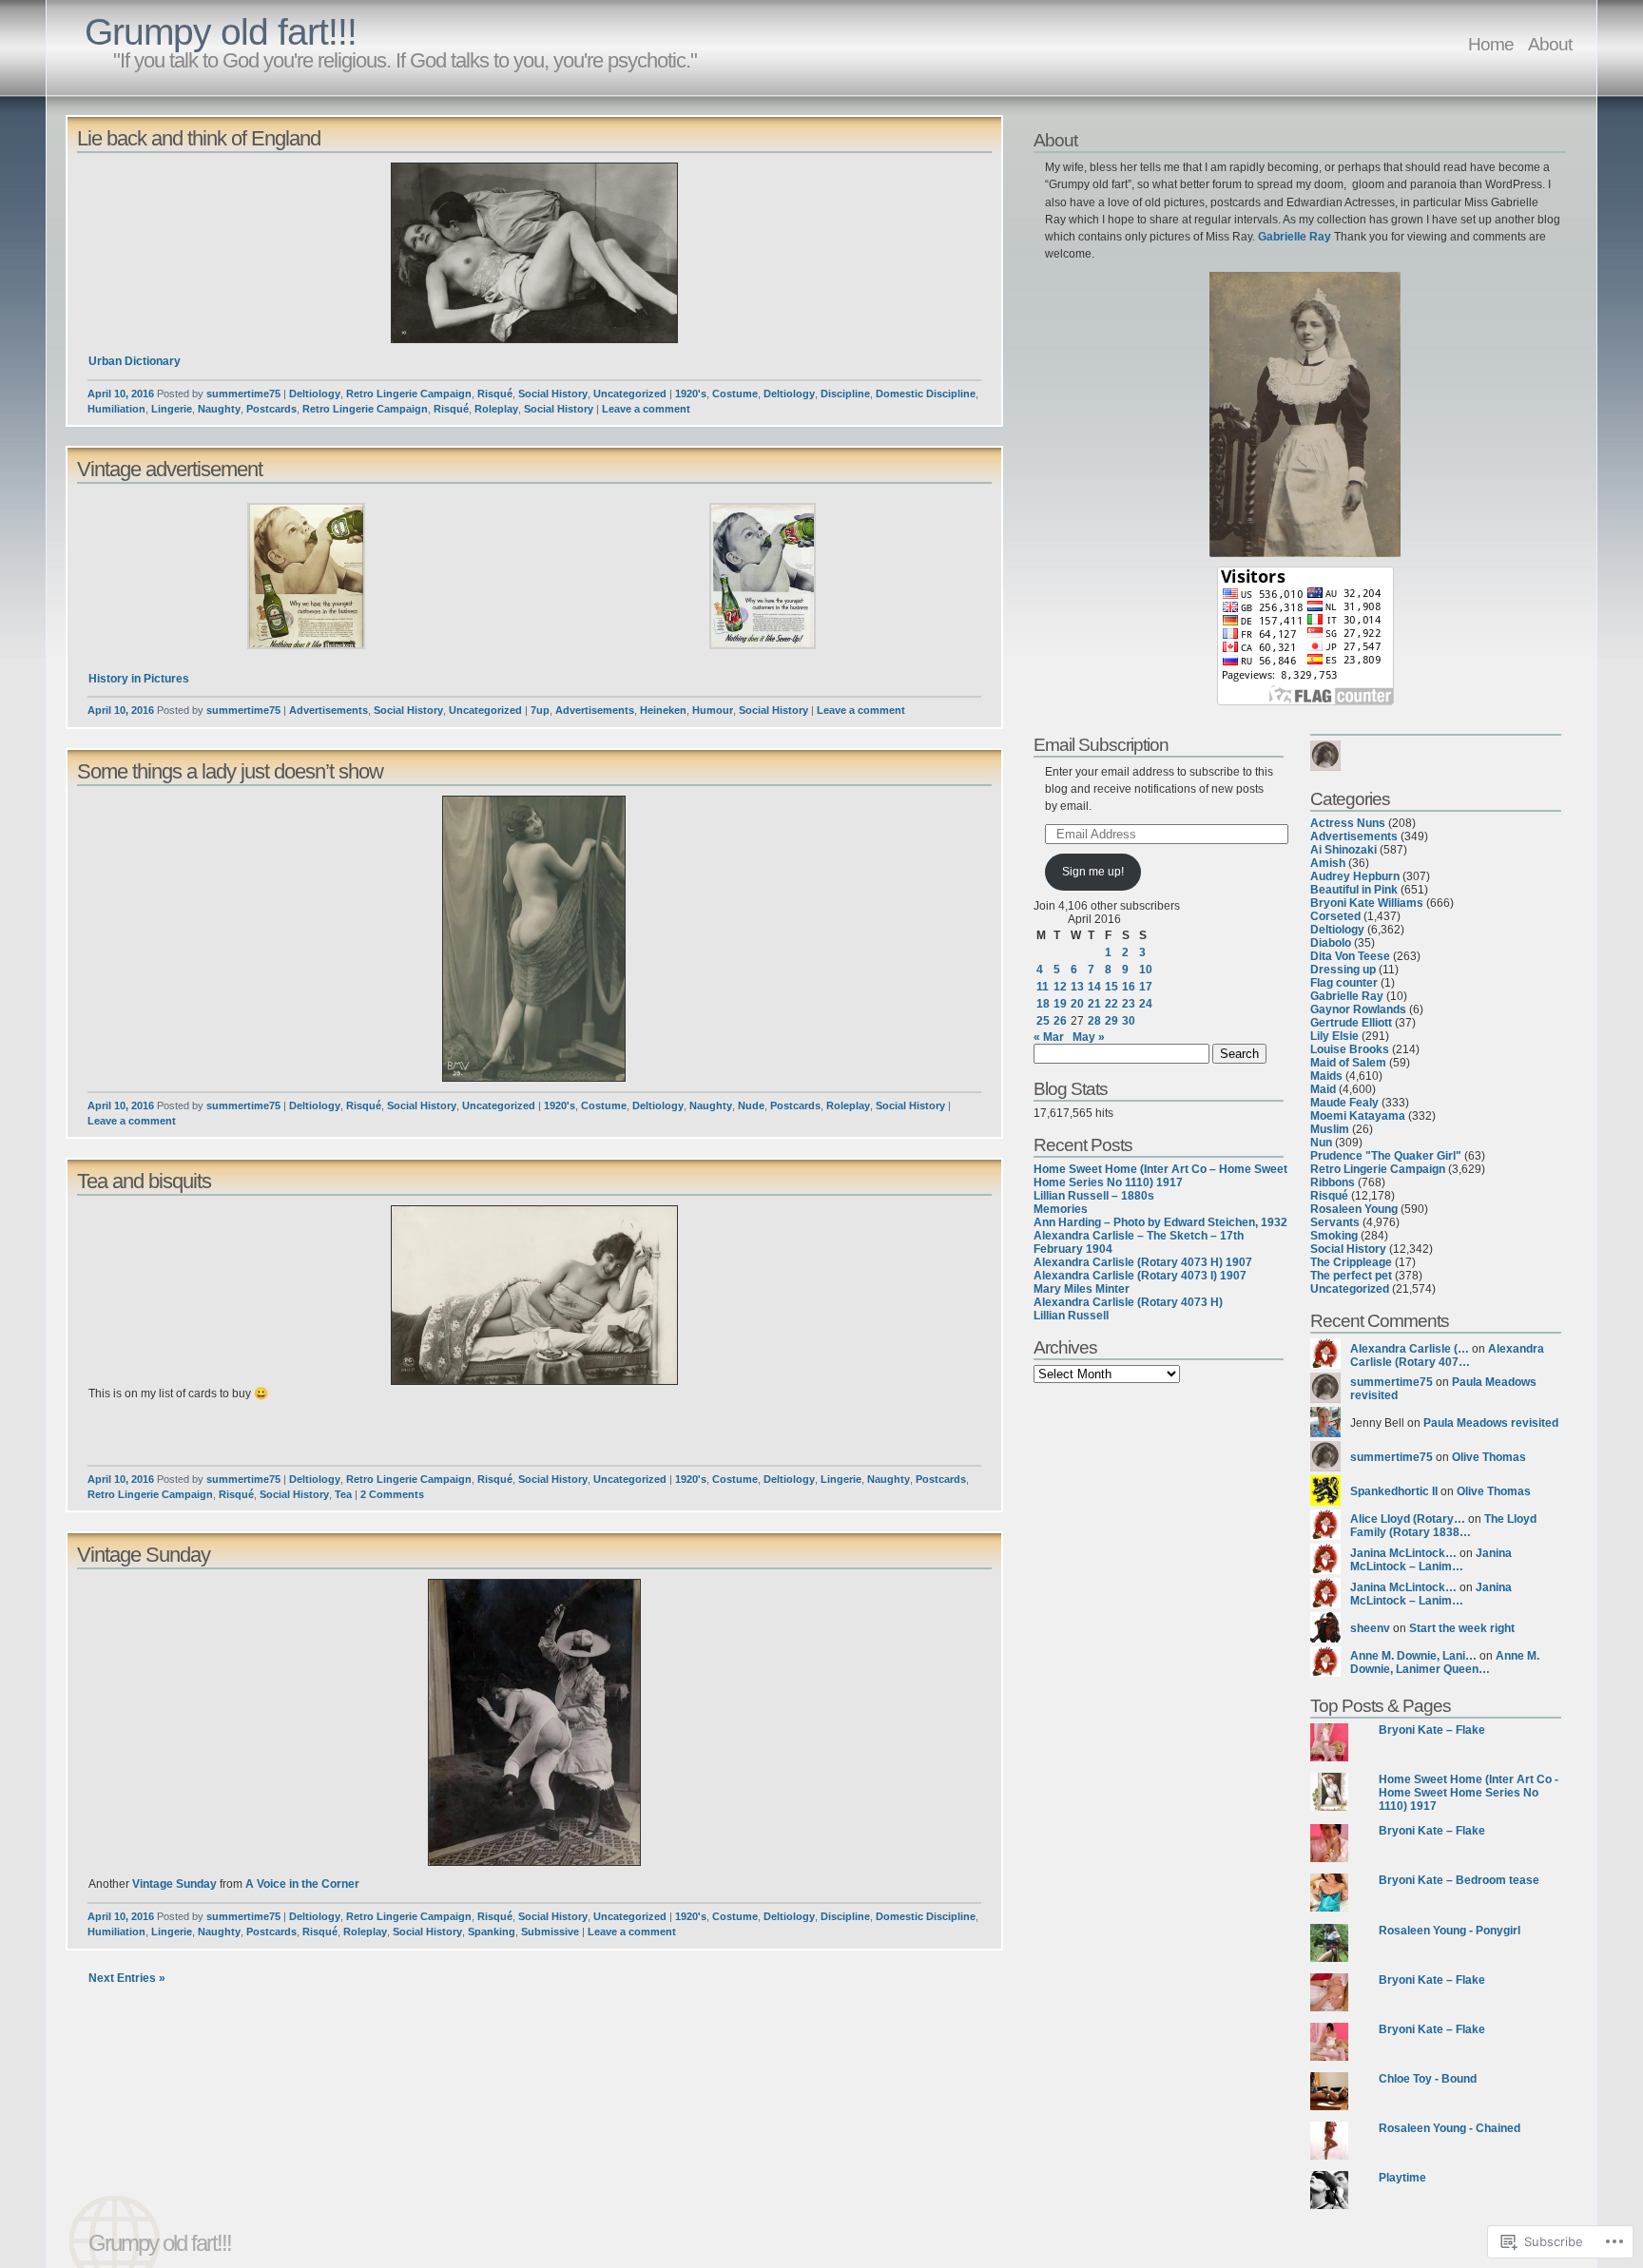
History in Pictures (139, 679)
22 (1111, 1004)
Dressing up (1343, 970)
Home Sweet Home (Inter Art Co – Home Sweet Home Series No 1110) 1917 (1160, 1176)
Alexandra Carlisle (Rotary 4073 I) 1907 (1140, 1276)
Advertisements (329, 710)
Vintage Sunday (144, 1555)
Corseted (1335, 916)
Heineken (663, 710)
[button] (534, 253)
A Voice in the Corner (301, 1884)
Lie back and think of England (199, 138)
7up (540, 710)
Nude (751, 1105)
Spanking (492, 1932)
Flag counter (1344, 983)
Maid (1323, 1089)
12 (1060, 987)
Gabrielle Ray (1295, 237)
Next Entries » (127, 1978)
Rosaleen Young (1354, 1209)
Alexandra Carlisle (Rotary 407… (1447, 1355)
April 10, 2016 (121, 394)
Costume (735, 394)
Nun (1321, 1143)
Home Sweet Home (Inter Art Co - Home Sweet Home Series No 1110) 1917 (1469, 1793)
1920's (691, 394)
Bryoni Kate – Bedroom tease (1459, 1880)
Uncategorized (630, 394)
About (1550, 44)
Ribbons (1333, 1182)
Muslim (1330, 1129)
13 (1077, 987)
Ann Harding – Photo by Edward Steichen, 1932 (1160, 1222)
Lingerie (172, 409)
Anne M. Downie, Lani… (1413, 1656)
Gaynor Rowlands (1358, 1009)
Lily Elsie (1334, 1036)
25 (1043, 1021)
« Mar (1049, 1037)
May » (1089, 1037)
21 (1094, 1004)
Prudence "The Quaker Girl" (1386, 1156)
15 (1111, 987)
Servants (1335, 1222)
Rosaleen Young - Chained (1450, 2128)
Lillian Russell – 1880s (1094, 1196)
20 (1077, 1004)
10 (1146, 970)
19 (1060, 1004)
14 (1094, 987)
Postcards (271, 409)
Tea (343, 1494)
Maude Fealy (1344, 1103)
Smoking (1334, 1236)
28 (1094, 1021)
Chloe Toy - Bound (1428, 2079)
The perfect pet (1351, 1276)
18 (1043, 1004)
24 (1146, 1004)
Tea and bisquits (144, 1181)
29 (1111, 1021)
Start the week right (1462, 1628)
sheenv (1370, 1628)
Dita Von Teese (1350, 956)
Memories (1061, 1209)
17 (1146, 987)
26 (1060, 1021)
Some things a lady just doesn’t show (230, 771)
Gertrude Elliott (1351, 1023)
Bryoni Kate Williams (1367, 903)
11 (1043, 987)
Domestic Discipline (926, 394)
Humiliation (116, 409)
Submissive (550, 1932)
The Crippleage (1351, 1262)
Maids (1326, 1076)
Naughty (219, 409)
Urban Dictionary (135, 361)
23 (1129, 1004)
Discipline (845, 394)
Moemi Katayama (1358, 1116)
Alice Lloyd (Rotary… (1408, 1519)
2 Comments (392, 1494)
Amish (1328, 863)
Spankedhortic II (1394, 1491)
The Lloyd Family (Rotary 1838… (1443, 1526)
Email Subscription (1101, 744)
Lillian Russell (1071, 1316)
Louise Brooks (1350, 1049)
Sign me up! (1093, 872)
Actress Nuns (1348, 823)
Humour (713, 710)
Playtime (1402, 2178)
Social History (553, 394)
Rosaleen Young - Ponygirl (1450, 1931)
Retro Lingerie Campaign (409, 394)
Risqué (495, 394)
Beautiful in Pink (1354, 890)
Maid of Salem (1348, 1063)
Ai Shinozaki (1343, 850)
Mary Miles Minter (1082, 1289)
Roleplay (496, 409)
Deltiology (315, 394)
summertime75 (243, 394)
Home (1491, 44)
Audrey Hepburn (1355, 876)
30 (1129, 1021)
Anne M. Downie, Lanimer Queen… (1445, 1663)
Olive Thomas (1489, 1457)
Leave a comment (646, 409)
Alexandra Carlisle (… (1410, 1349)
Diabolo (1331, 943)
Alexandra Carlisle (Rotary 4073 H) (1128, 1302)
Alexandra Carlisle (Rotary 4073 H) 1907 (1143, 1262)
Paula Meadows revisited (1491, 1423)
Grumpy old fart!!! (221, 32)
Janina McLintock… (1403, 1553)
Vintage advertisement (170, 469)
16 (1129, 987)
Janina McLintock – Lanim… (1431, 1560)
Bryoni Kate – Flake (1432, 1730)
